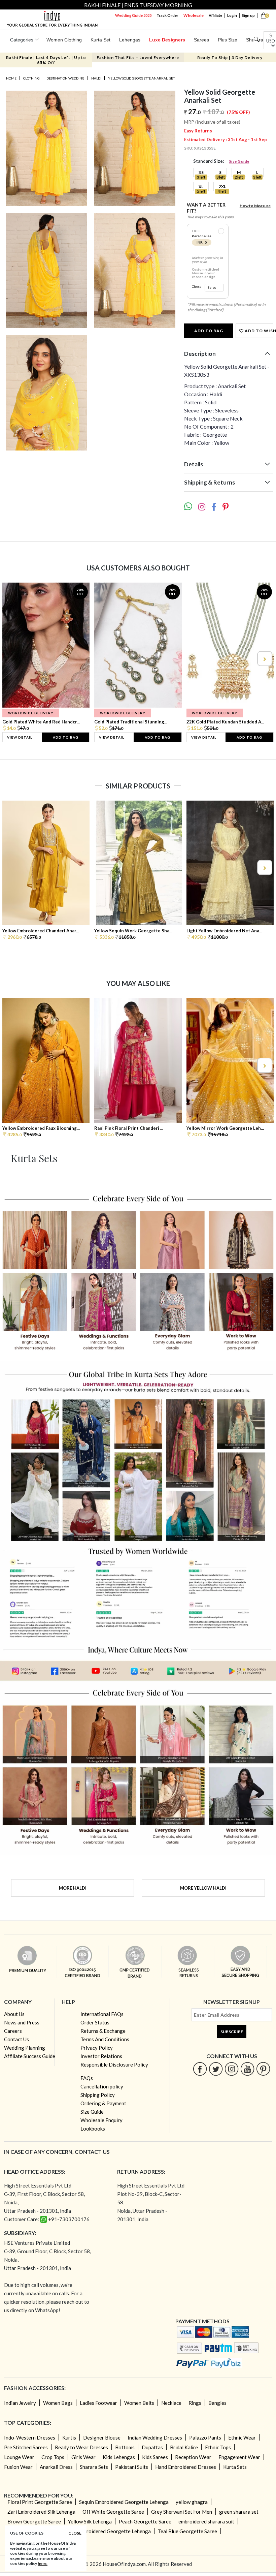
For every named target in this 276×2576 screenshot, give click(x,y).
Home (11, 78)
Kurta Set (100, 40)
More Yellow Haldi (203, 1888)
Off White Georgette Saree (113, 2512)
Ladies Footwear (98, 2403)
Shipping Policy (98, 2095)
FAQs (87, 2078)
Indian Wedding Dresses (155, 2438)
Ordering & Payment (103, 2103)
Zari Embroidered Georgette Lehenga (109, 2531)
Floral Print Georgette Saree (40, 2502)
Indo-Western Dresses (30, 2438)
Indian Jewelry (20, 2403)
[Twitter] (216, 2069)
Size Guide (239, 161)
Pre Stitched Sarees (26, 2447)
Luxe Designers (167, 40)
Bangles (217, 2403)
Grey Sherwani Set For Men (182, 2512)
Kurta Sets (235, 2467)
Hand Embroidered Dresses (186, 2467)
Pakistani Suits (132, 2467)
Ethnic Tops (218, 2447)
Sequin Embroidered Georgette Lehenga (124, 2502)
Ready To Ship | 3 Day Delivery (230, 57)
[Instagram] (232, 2069)
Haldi (96, 78)
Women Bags (58, 2403)
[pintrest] (263, 2069)
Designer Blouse (102, 2438)
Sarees (201, 40)
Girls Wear (83, 2457)
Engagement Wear (239, 2457)
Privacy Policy (97, 2048)
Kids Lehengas (119, 2457)
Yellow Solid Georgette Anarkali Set (141, 78)
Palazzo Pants (205, 2438)
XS (201, 172)
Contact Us (16, 2039)
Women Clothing (64, 40)
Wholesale (194, 15)
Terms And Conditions (105, 2039)
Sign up (248, 15)
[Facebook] (200, 2069)
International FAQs (102, 2014)
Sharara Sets (94, 2467)
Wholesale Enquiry (101, 2120)
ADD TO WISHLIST (258, 331)
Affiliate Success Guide (30, 2056)
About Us (14, 2014)
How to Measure (255, 206)
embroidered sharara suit (206, 2521)
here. (43, 2563)
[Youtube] (248, 2069)
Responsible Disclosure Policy (114, 2065)
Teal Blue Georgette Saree (187, 2531)
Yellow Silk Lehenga (90, 2521)
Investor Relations (101, 2056)
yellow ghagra (192, 2502)
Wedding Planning (25, 2048)
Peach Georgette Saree (145, 2521)
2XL (222, 187)
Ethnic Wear (242, 2438)
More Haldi (73, 1888)
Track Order (167, 15)
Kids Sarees (155, 2457)
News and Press (22, 2022)
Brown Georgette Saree (34, 2521)
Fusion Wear (18, 2467)
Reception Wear (193, 2457)
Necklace (171, 2403)
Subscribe (232, 2032)
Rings (195, 2403)
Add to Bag (209, 331)
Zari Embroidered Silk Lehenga (41, 2512)
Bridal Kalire (184, 2447)
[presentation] (12, 659)
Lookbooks (93, 2129)
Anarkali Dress (56, 2467)
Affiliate (215, 15)
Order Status (95, 2022)
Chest (196, 287)
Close (75, 2533)
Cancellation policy (102, 2086)
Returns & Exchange (103, 2031)
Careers (13, 2031)
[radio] (221, 231)
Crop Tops (53, 2457)
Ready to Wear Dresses (81, 2447)
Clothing (31, 78)
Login (232, 15)
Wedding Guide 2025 (133, 15)
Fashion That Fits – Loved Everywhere (138, 57)
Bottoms (125, 2447)
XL (201, 187)
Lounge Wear (19, 2457)
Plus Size (228, 40)
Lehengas (130, 40)
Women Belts (139, 2403)
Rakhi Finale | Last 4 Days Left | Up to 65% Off (46, 60)
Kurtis (69, 2438)
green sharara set (239, 2512)
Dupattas (152, 2447)
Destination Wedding (65, 78)
